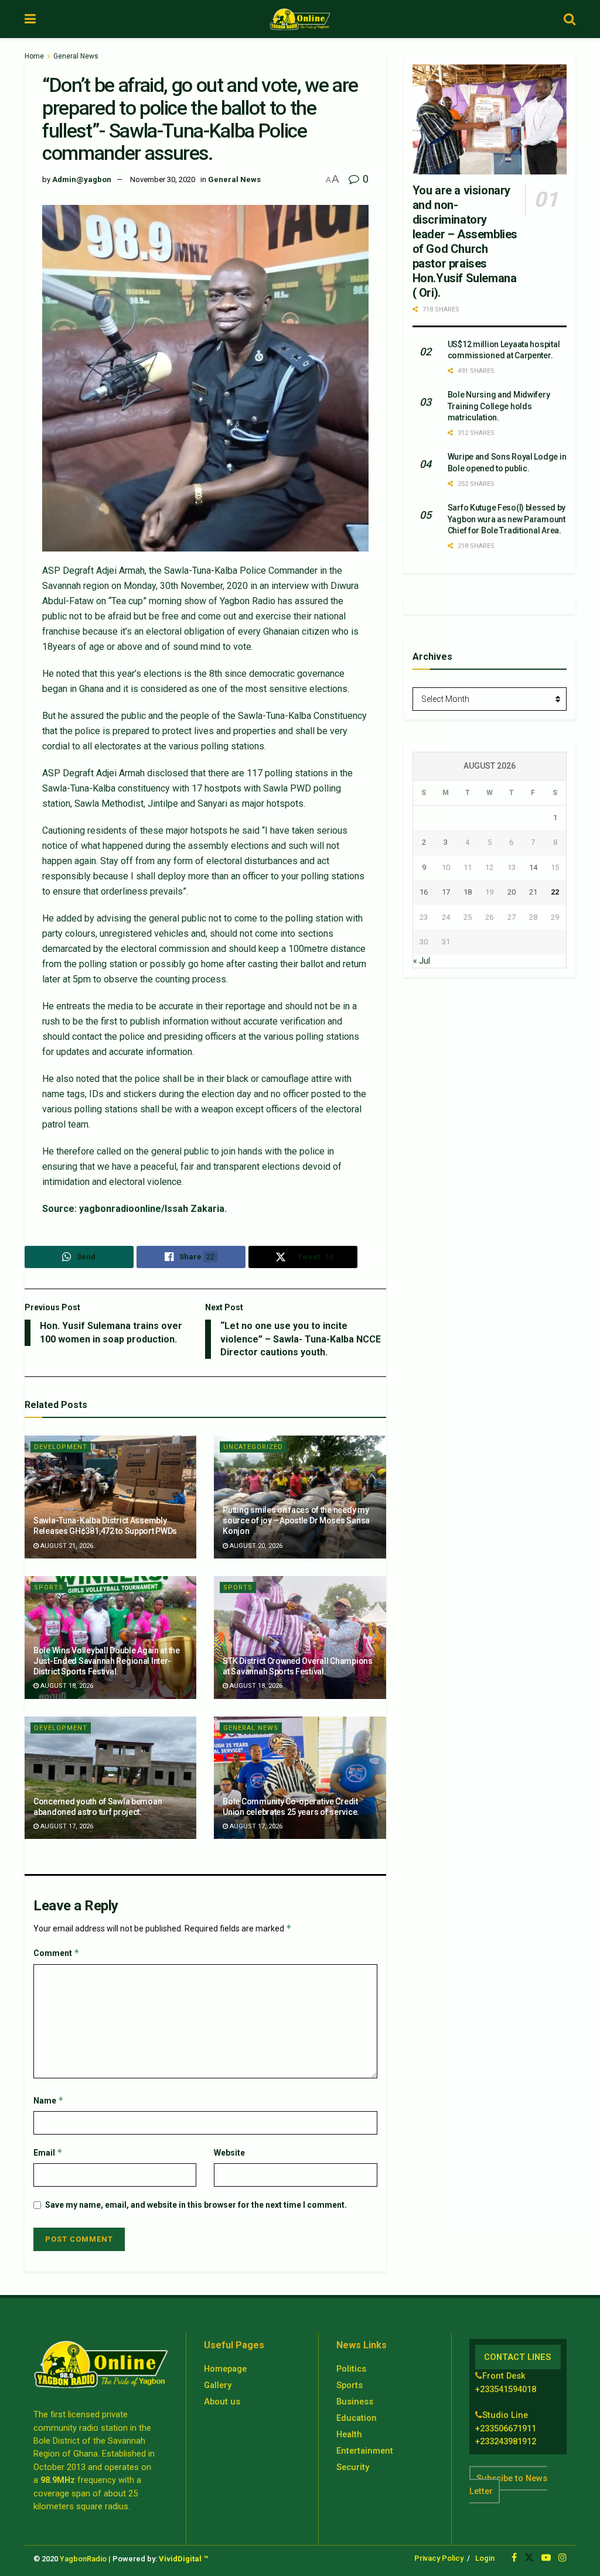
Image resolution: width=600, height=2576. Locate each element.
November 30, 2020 (163, 179)
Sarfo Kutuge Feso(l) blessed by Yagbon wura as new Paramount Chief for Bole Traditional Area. (507, 519)
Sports (49, 1587)
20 (512, 892)
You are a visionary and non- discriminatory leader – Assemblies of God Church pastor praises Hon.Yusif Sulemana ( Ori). (465, 241)
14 (533, 867)
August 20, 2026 (255, 1546)
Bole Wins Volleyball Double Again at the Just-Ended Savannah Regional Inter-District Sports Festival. (107, 1661)
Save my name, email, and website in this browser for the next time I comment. (196, 2205)
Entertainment (365, 2451)
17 (446, 892)
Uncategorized (253, 1447)
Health (349, 2434)
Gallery (218, 2385)
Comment (57, 1953)
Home (34, 56)
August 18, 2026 (66, 1686)
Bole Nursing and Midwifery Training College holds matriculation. (499, 406)
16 (424, 892)
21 (533, 892)
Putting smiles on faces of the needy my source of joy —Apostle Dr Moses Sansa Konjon (296, 1520)
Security (353, 2467)
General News (76, 56)
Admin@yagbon (82, 179)
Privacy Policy (439, 2558)
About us (222, 2402)
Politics (351, 2369)
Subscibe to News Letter (508, 2485)
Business (355, 2402)
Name (49, 2100)
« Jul (422, 961)
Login (485, 2558)
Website (229, 2153)
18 (468, 892)
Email (48, 2152)
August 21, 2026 (66, 1546)
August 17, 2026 (66, 1826)
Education (357, 2418)
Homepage (225, 2369)
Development (61, 1447)
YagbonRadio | (85, 2559)
